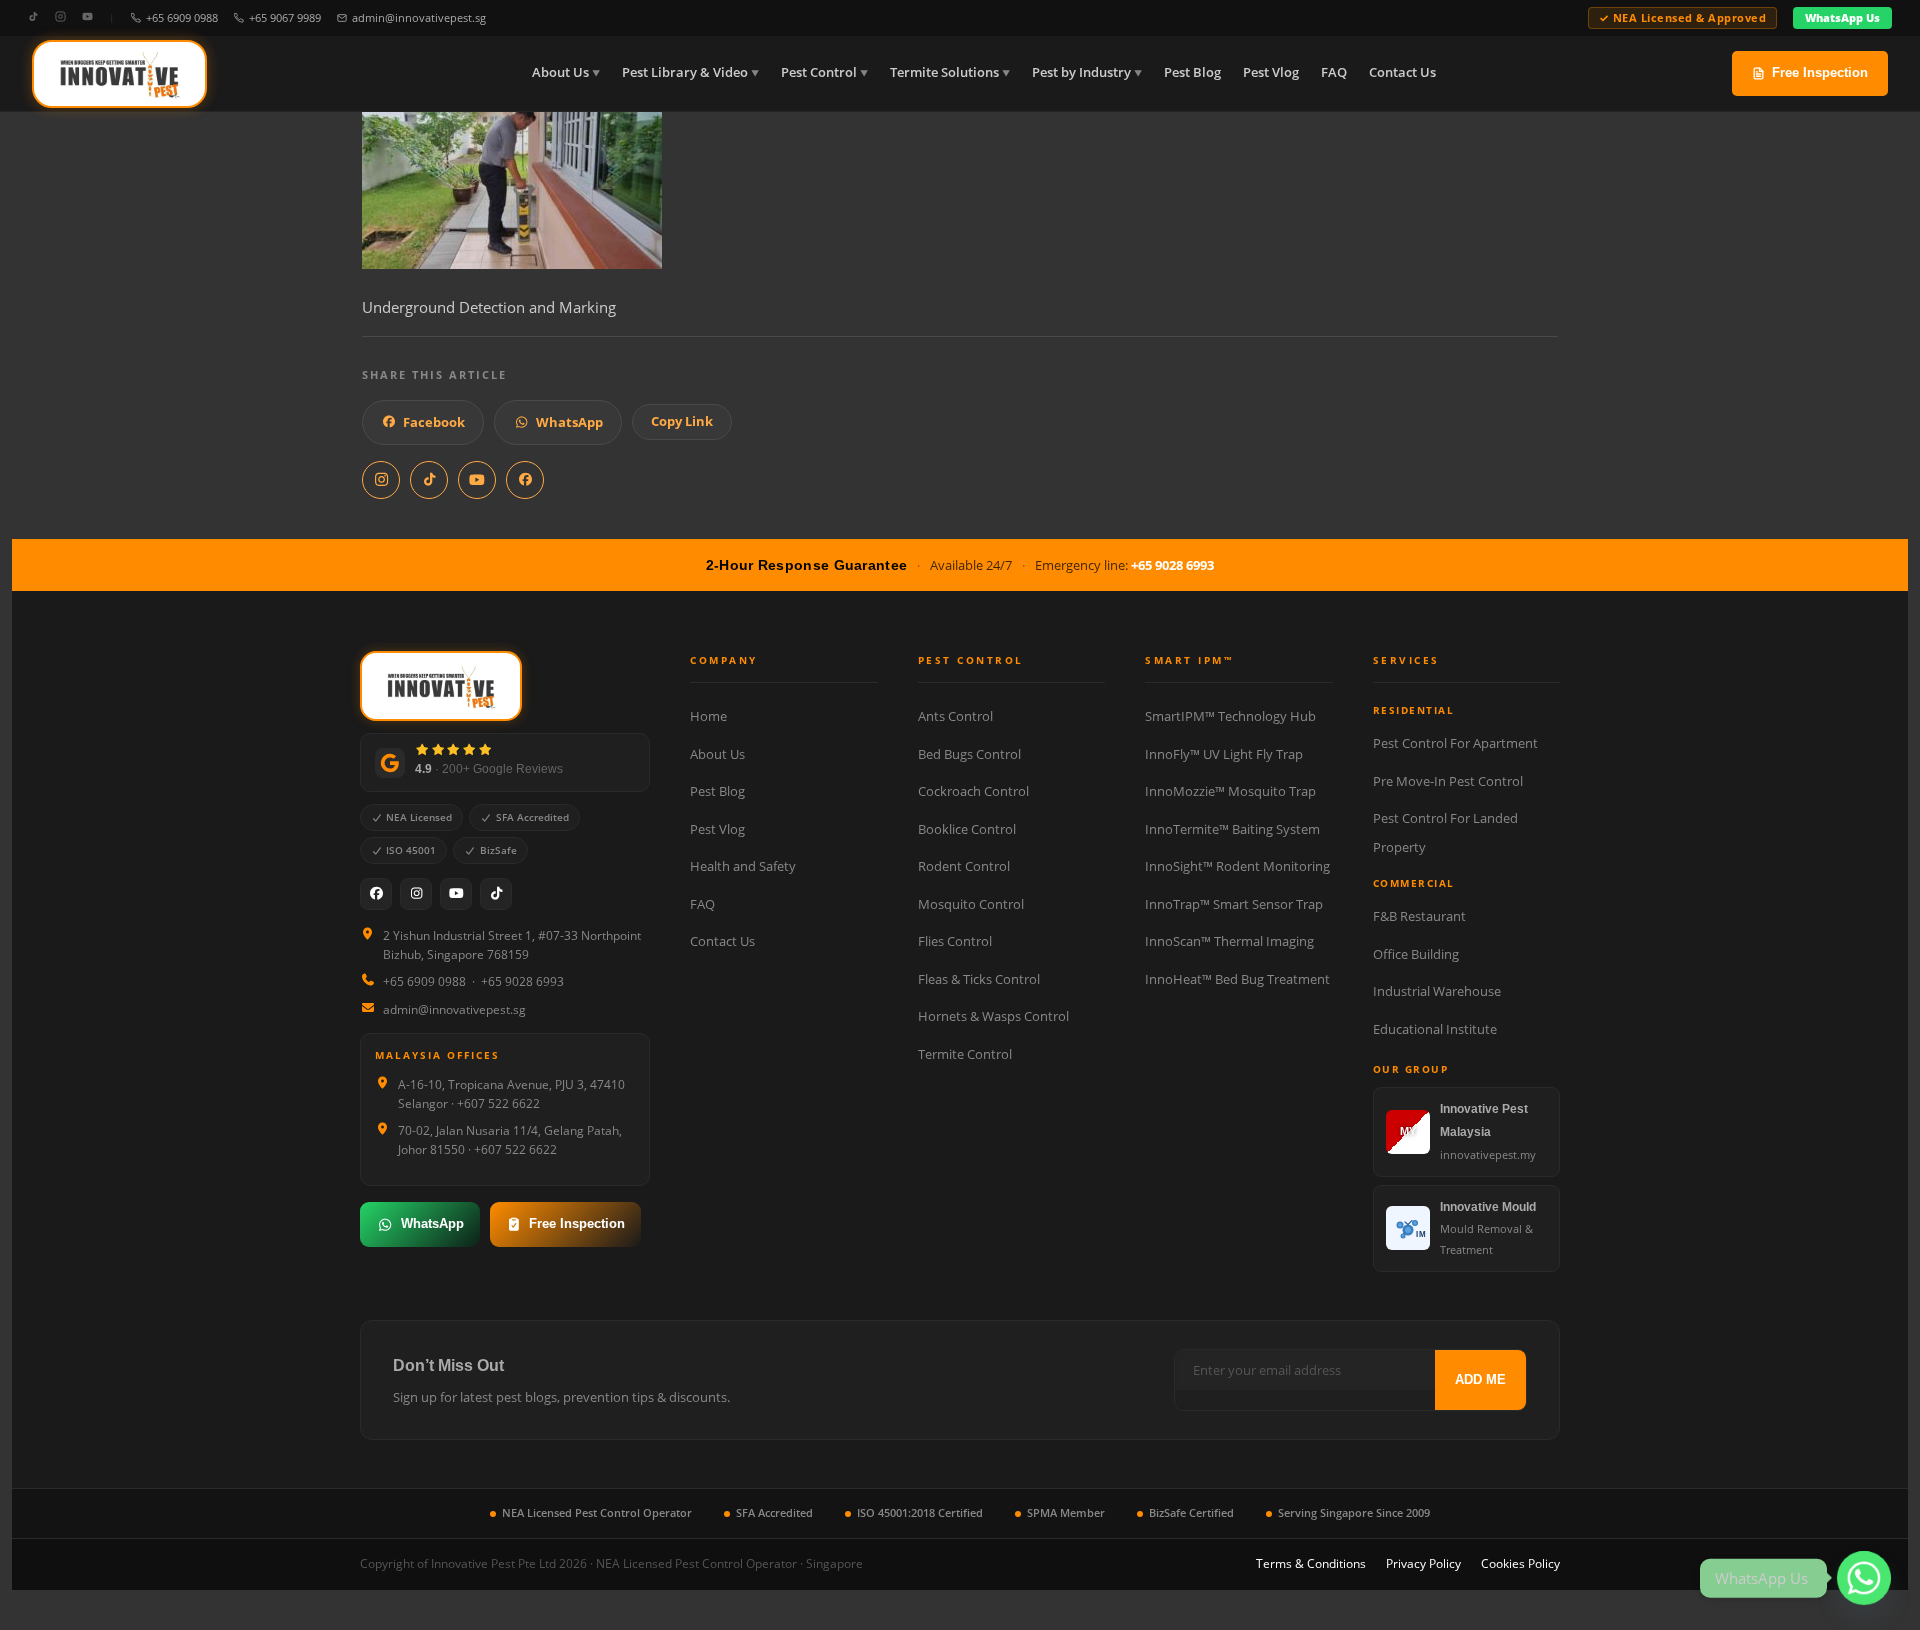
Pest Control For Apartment (1455, 743)
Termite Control (965, 1054)
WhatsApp (569, 422)
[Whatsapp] (1864, 1578)
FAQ (1334, 72)
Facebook (434, 422)
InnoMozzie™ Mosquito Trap (1230, 791)
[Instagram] (60, 17)
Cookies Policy (1520, 1563)
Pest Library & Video (685, 72)
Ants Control (955, 716)
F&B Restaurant (1419, 916)
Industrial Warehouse (1437, 991)
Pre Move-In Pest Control (1448, 781)
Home (708, 716)
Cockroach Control (973, 791)
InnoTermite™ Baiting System (1232, 829)
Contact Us (1402, 72)
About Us (560, 72)
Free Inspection (1820, 72)
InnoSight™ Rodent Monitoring (1237, 866)
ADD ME (1480, 1379)
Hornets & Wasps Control (993, 1016)
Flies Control (955, 941)
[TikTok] (33, 17)
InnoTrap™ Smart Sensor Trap (1234, 904)
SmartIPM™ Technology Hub (1230, 716)
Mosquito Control (971, 904)
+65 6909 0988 (182, 17)
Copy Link (682, 421)
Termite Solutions (944, 72)
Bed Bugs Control (969, 754)
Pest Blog (1192, 72)
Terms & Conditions (1311, 1563)
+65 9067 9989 (285, 17)
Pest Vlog (1271, 72)
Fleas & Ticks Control (979, 979)
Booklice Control (967, 829)
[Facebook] (376, 894)
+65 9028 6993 (1172, 565)
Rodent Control (964, 866)
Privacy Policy (1423, 1563)
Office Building (1416, 954)
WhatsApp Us (1842, 17)
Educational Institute (1435, 1029)
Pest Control (819, 72)
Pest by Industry (1081, 72)
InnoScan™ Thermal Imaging (1229, 941)
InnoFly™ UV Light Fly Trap (1224, 754)
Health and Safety (743, 866)
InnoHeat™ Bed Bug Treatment (1237, 979)
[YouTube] (87, 17)
